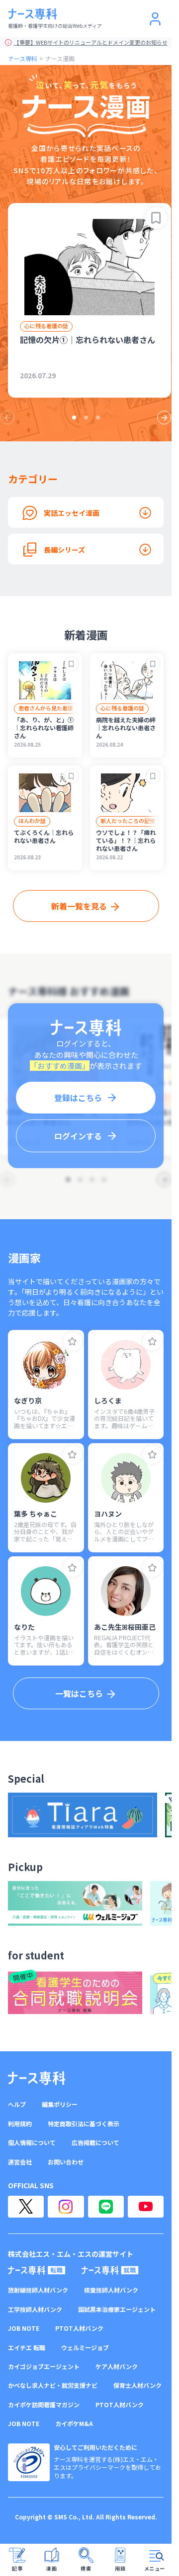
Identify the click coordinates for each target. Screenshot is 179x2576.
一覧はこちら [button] (79, 1693)
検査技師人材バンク (111, 2290)
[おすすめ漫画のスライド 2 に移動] (86, 418)
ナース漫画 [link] (60, 58)
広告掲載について (95, 2143)
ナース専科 (23, 58)
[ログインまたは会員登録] (155, 19)
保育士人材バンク (137, 2385)
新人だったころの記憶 (128, 821)
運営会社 (20, 2162)
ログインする (78, 1136)
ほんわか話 (32, 821)
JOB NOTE (24, 2328)
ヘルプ (17, 2104)
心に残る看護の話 (46, 326)
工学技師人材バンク (35, 2309)
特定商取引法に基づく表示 (84, 2124)
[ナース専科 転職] (37, 2270)
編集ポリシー (60, 2104)
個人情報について (32, 2143)
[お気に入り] (73, 1341)
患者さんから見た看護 (46, 708)
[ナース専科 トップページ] (37, 2078)
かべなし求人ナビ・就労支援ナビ (53, 2385)
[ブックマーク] (156, 218)
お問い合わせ (66, 2162)
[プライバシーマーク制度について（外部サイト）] (29, 2462)
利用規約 (20, 2124)
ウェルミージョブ (85, 2348)
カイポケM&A (74, 2424)
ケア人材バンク (117, 2367)
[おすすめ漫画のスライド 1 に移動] (74, 418)
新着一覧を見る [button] (79, 906)
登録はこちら (78, 1098)
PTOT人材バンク (79, 2328)
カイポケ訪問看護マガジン (44, 2405)
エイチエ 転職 (27, 2348)
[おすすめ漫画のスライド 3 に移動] (98, 418)
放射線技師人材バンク (38, 2290)
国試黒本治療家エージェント (117, 2309)
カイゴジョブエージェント (44, 2367)
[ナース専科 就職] (110, 2270)
